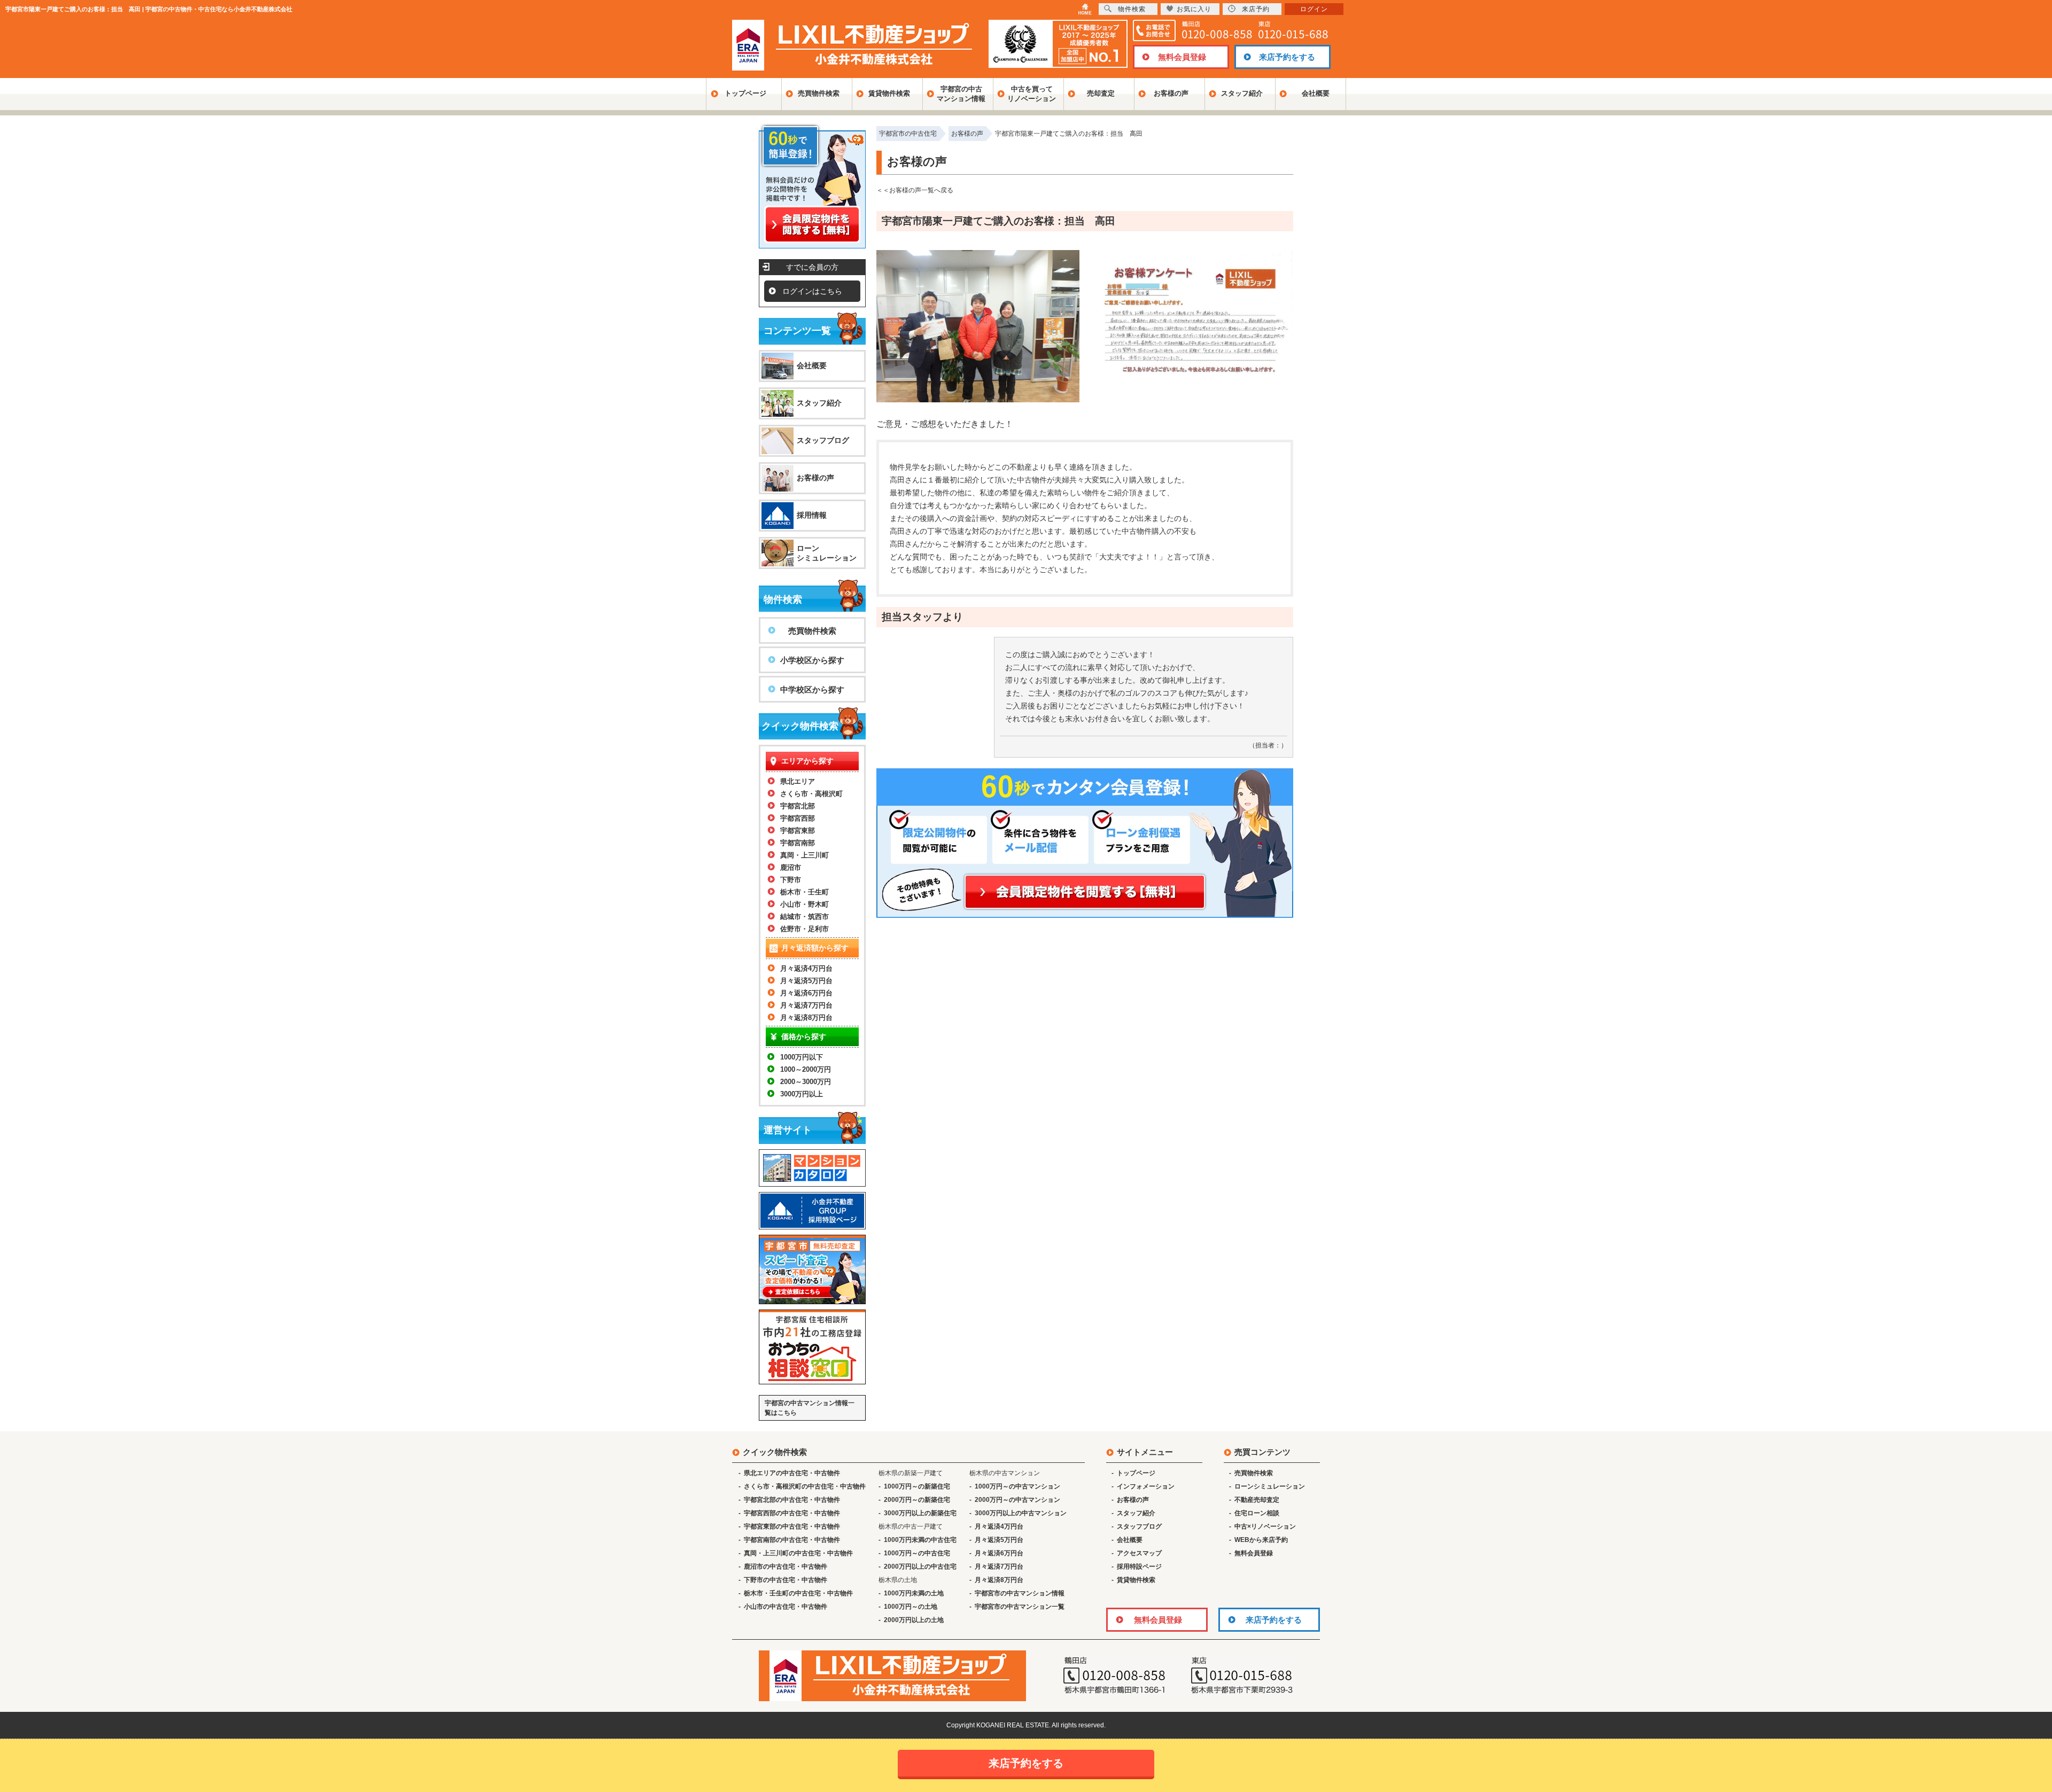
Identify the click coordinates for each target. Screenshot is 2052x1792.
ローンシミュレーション (827, 553)
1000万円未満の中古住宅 (920, 1540)
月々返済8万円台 (806, 1018)
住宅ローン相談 (1257, 1513)
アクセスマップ (1139, 1553)
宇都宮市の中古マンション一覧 (1020, 1607)
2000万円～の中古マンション (1017, 1500)
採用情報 (812, 515)
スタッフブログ (823, 440)
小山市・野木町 (805, 904)
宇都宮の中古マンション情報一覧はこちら (810, 1408)
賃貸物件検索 (889, 93)
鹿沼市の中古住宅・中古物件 (786, 1567)
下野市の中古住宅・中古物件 (786, 1580)
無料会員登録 (1182, 57)
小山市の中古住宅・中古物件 (786, 1607)
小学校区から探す (812, 660)
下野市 (791, 880)
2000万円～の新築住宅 (917, 1500)
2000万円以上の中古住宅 (920, 1567)
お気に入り (1194, 9)
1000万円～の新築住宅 (917, 1486)
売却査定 (1101, 93)
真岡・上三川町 (805, 855)
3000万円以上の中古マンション (1021, 1513)
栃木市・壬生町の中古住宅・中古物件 (798, 1593)
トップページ (745, 93)
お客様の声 (1171, 93)
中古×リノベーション (1265, 1526)
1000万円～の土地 (911, 1607)
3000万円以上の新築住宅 (920, 1513)
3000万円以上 (802, 1094)
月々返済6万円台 (806, 993)
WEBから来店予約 (1261, 1540)
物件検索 (1132, 9)
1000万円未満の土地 (914, 1593)
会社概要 (1316, 93)
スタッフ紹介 (1242, 93)
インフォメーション (1146, 1486)
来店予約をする (1287, 57)
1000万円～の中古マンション (1017, 1486)
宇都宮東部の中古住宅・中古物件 (792, 1526)
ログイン (1314, 9)
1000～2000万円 (806, 1069)
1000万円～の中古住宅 (917, 1553)
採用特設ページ (1139, 1567)
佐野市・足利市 (805, 929)
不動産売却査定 (1257, 1500)
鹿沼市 (791, 867)
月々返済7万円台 (806, 1005)
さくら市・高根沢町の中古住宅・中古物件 (805, 1486)
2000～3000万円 (806, 1082)
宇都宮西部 (798, 818)
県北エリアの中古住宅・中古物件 (792, 1473)
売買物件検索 (819, 93)
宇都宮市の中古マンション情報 (1020, 1593)
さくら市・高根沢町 (811, 794)
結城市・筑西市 (805, 917)
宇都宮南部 (798, 843)
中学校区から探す (812, 689)
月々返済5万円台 (806, 981)
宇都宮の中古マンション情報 (961, 94)
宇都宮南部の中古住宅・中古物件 (792, 1540)
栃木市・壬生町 (805, 892)
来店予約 (1256, 9)
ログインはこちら (812, 291)
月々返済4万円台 (806, 968)
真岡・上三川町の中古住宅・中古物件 (798, 1553)
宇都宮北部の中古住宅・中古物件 (792, 1500)
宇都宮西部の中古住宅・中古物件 (792, 1513)
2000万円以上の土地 (914, 1620)
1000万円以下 (802, 1057)
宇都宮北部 (798, 806)
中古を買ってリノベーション (1032, 94)
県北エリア (798, 781)
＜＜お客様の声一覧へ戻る (915, 190)
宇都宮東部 (798, 831)
